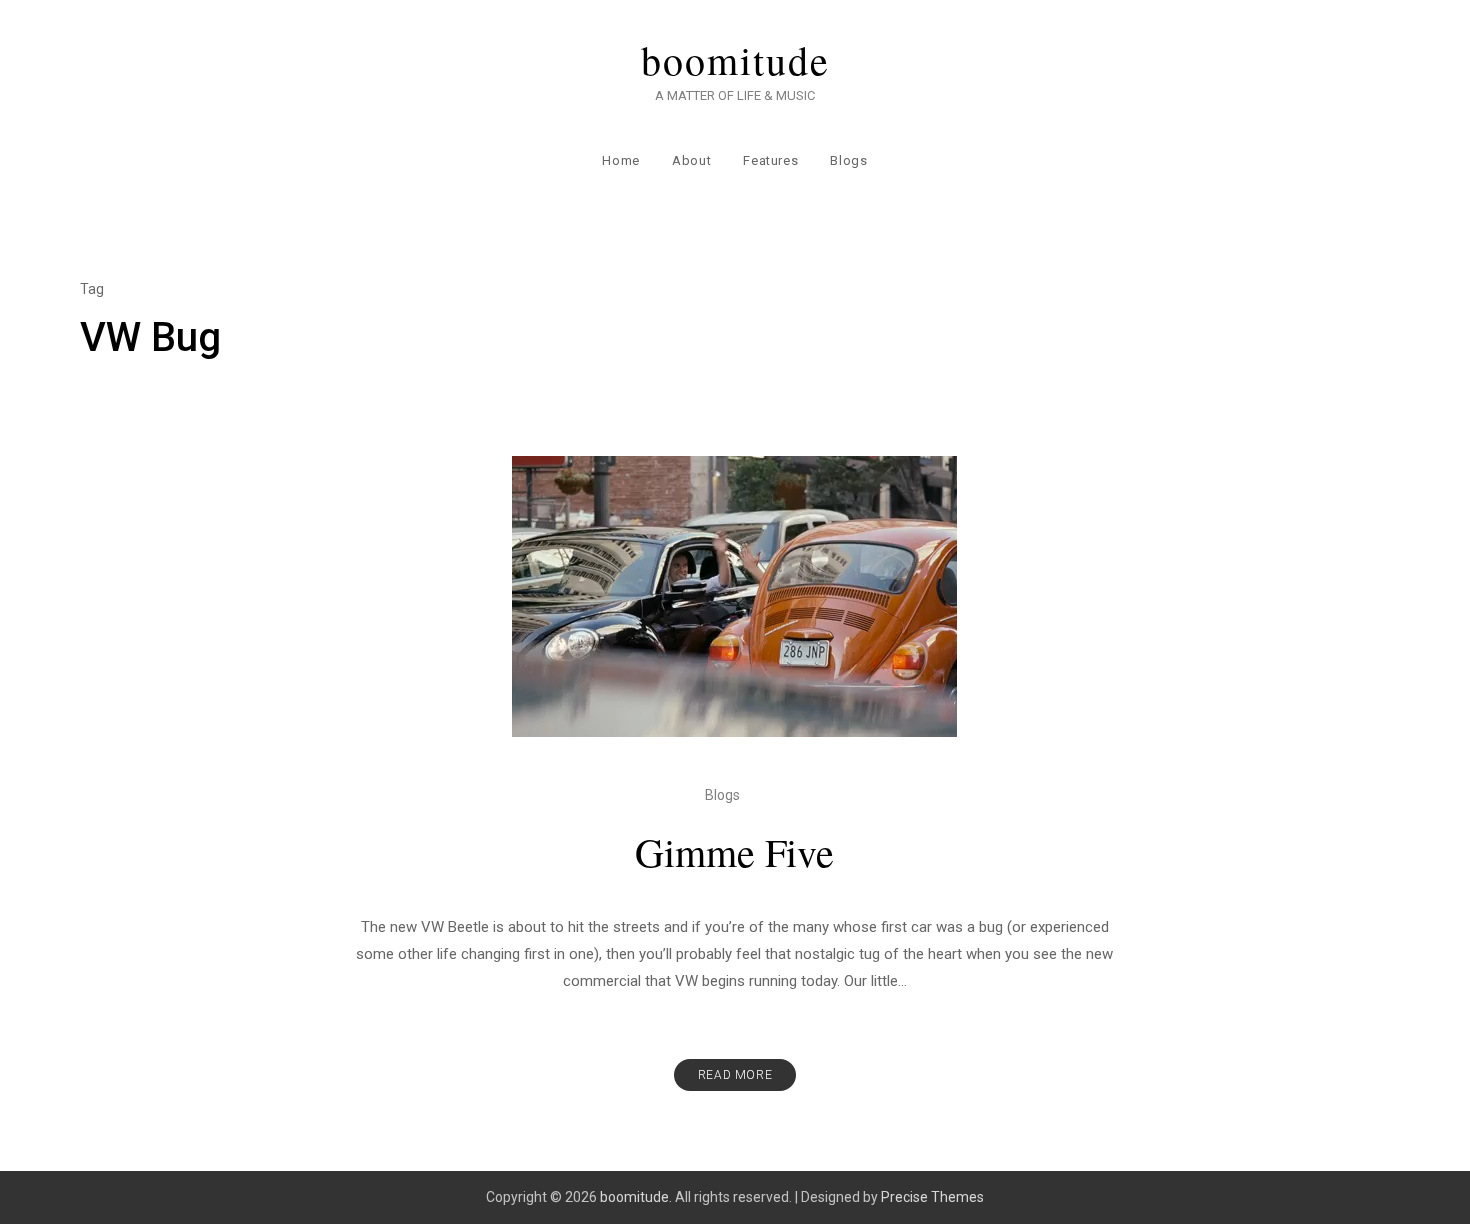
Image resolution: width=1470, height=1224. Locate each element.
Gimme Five (734, 851)
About (691, 160)
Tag (92, 289)
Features (770, 160)
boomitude (735, 60)
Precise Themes (932, 1197)
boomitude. (636, 1197)
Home (621, 160)
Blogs (848, 160)
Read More (735, 1075)
